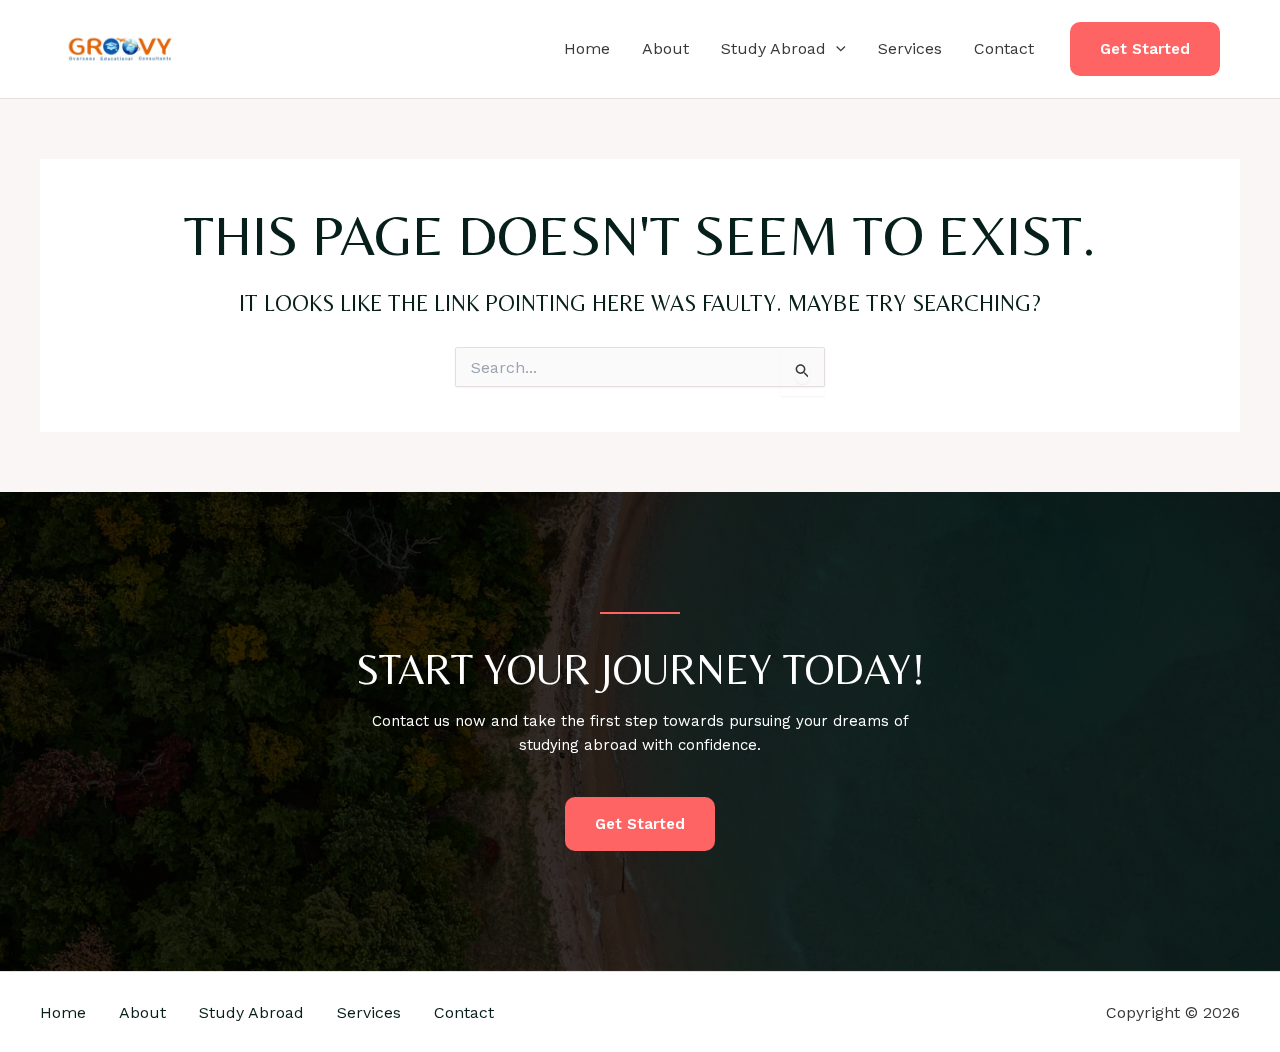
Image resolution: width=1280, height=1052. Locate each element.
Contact (1004, 48)
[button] (836, 49)
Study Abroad (773, 48)
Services (910, 48)
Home (587, 48)
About (665, 48)
